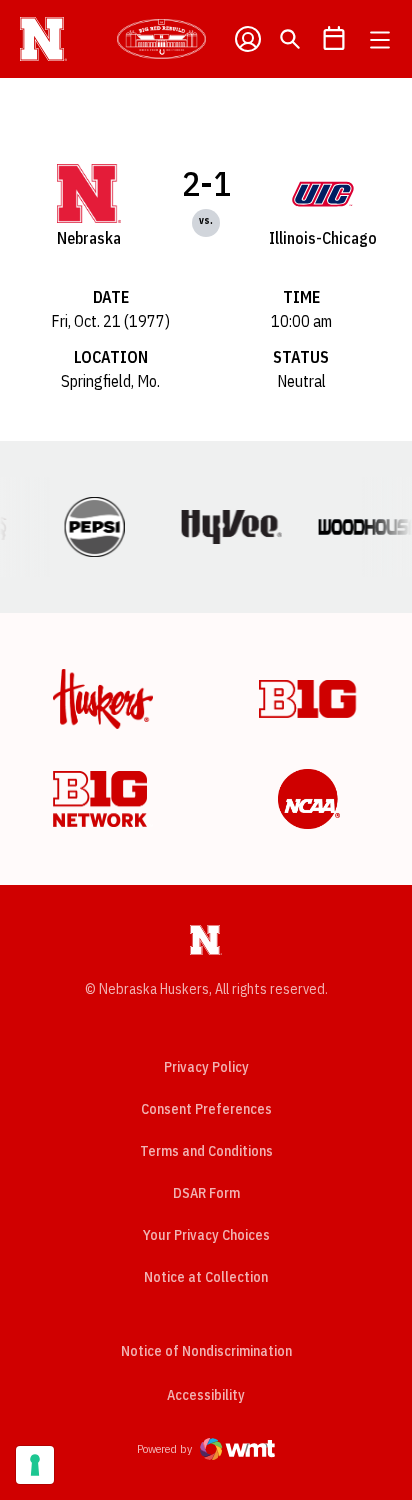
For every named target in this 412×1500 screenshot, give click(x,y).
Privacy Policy (206, 1067)
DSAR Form (206, 1193)
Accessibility (206, 1394)
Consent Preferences (206, 1109)
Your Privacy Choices (206, 1235)
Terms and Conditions (206, 1151)
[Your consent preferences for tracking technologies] (35, 1465)
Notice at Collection (206, 1277)
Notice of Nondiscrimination (206, 1351)
